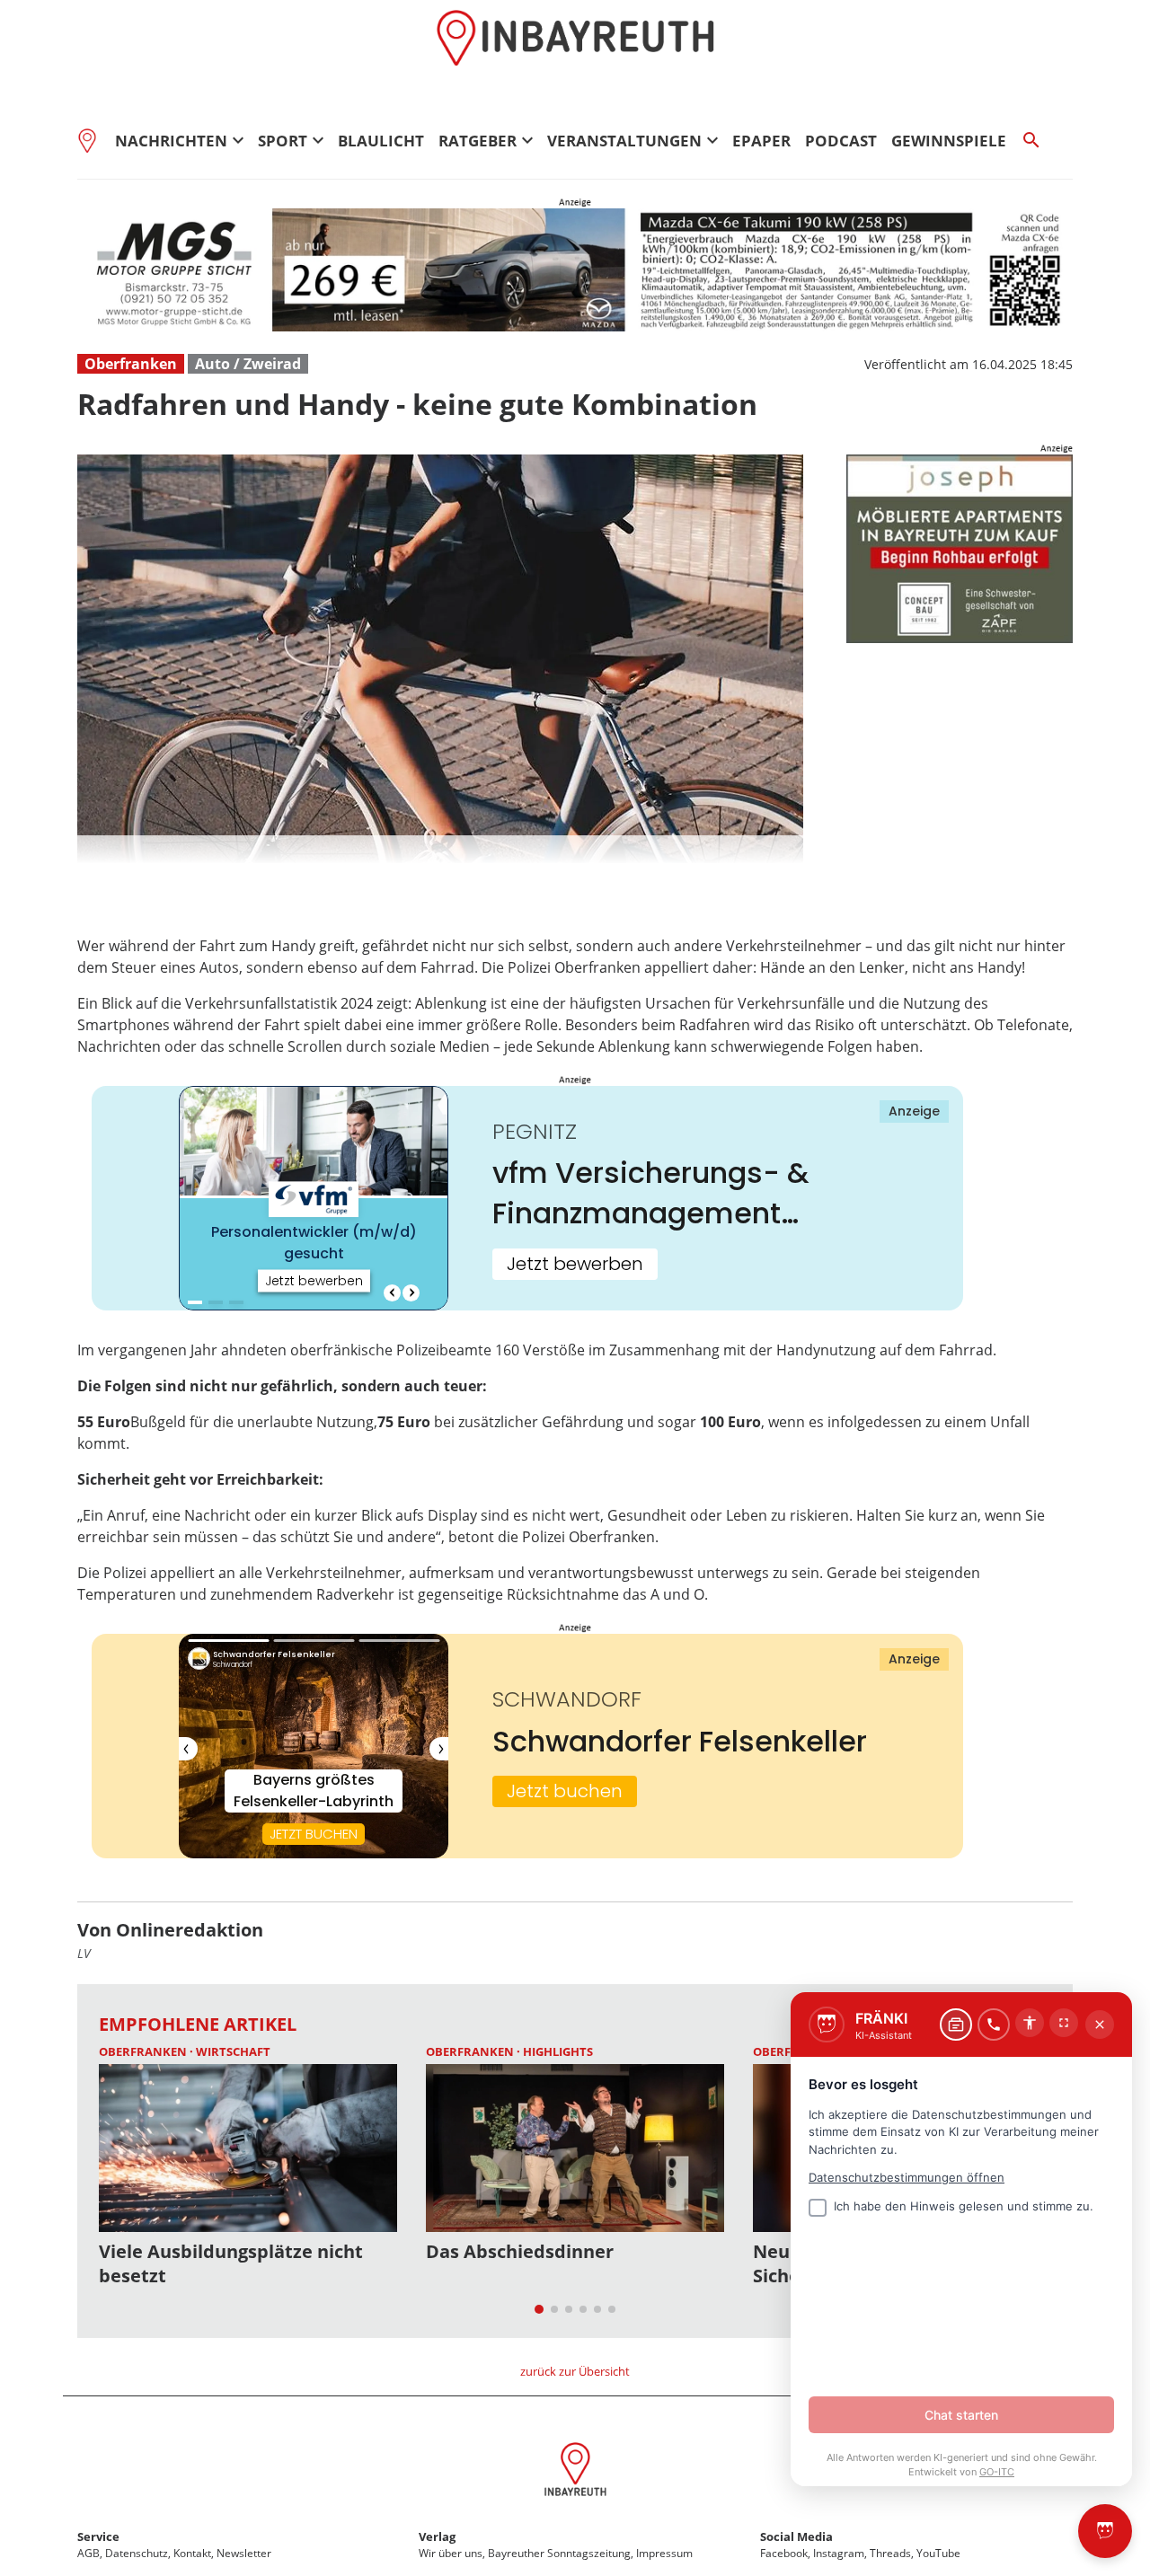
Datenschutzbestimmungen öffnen (907, 2177)
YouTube (938, 2553)
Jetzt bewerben (575, 1264)
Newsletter (244, 2553)
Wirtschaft (233, 2051)
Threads (890, 2553)
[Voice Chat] (994, 2025)
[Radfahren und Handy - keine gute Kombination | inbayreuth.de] (575, 2472)
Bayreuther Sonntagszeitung (559, 2553)
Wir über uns (451, 2553)
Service (98, 2536)
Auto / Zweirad (248, 364)
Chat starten (961, 2415)
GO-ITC (997, 2472)
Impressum (664, 2553)
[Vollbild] (1064, 2023)
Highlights (558, 2051)
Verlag (437, 2536)
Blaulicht (381, 141)
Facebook (784, 2553)
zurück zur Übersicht (575, 2371)
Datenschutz (137, 2553)
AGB (88, 2553)
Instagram (839, 2553)
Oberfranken (131, 364)
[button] (440, 850)
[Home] (93, 140)
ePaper (761, 141)
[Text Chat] (956, 2025)
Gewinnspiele (949, 141)
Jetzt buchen (565, 1791)
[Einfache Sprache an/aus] (1030, 2023)
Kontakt (192, 2553)
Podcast (841, 141)
